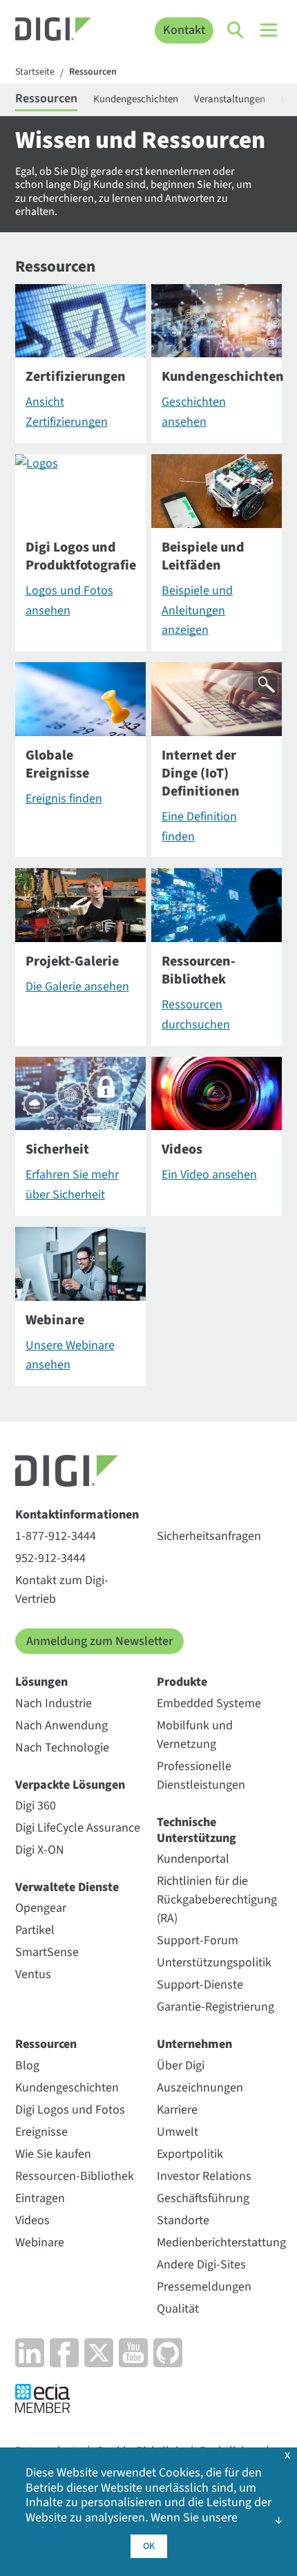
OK (149, 2546)
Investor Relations (204, 2176)
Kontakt (184, 30)
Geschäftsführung (203, 2198)
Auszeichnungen (200, 2088)
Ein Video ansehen (209, 1175)
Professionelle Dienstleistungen (201, 1776)
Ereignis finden (64, 799)
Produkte (182, 1682)
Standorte (183, 2220)
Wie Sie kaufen (53, 2154)
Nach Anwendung (61, 1726)
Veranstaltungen (230, 99)
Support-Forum (198, 1940)
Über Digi (181, 2066)
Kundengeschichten (136, 99)
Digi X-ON (40, 1850)
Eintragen (40, 2198)
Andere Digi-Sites (201, 2265)
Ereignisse (41, 2132)
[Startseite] (54, 31)
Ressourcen (93, 73)
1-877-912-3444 (56, 1536)
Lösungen (41, 1682)
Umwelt (178, 2132)
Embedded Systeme (209, 1703)
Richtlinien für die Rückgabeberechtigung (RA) (217, 1900)
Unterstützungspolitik (214, 1963)
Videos (32, 2220)
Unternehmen (194, 2044)
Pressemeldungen (204, 2287)
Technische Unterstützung (197, 1831)
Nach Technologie (62, 1748)
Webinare (40, 2243)
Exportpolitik (190, 2154)
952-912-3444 (50, 1558)
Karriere (177, 2110)
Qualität (178, 2309)
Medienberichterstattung (221, 2243)
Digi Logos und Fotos (70, 2110)
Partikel (35, 1930)
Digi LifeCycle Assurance (78, 1828)
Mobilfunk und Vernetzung (195, 1735)
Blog (27, 2066)
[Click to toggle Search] (236, 30)
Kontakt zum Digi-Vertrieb (62, 1590)
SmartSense (47, 1952)
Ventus (33, 1974)
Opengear (41, 1908)
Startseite (35, 73)
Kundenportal (193, 1859)
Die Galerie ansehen (77, 987)
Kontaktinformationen (77, 1515)
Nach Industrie (54, 1703)
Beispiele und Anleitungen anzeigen (197, 611)
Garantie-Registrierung (215, 2007)
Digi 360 (36, 1806)
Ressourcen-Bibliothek (75, 2176)
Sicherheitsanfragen (209, 1536)
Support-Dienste (200, 1985)
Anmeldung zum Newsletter (99, 1641)
